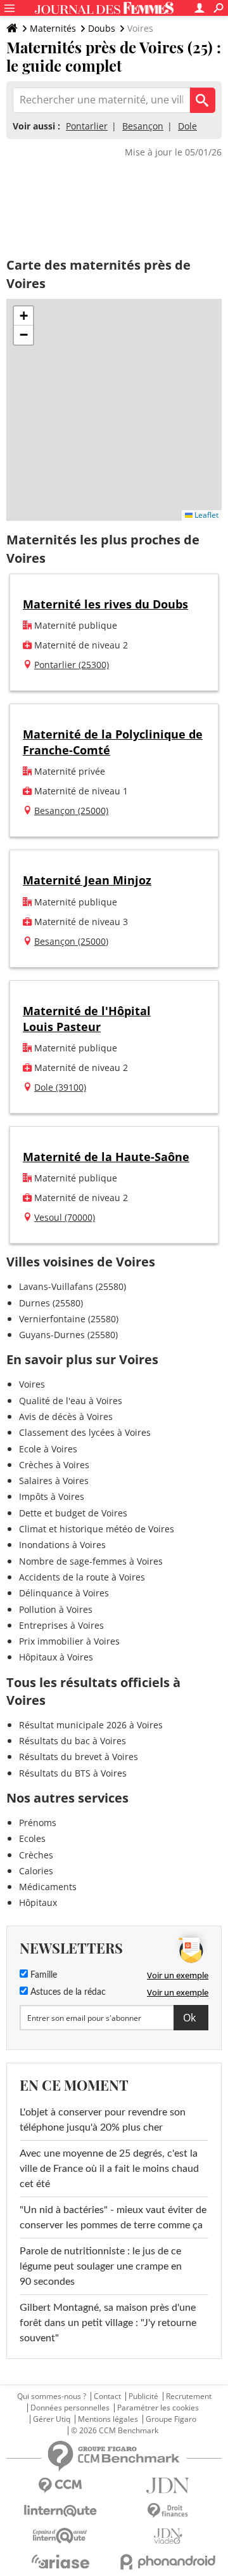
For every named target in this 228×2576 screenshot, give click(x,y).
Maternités (53, 28)
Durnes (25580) (51, 1303)
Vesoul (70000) (65, 1217)
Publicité (143, 2396)
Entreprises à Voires (61, 1625)
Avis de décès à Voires (66, 1416)
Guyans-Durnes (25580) (68, 1335)
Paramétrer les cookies (158, 2408)
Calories (36, 1871)
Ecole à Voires (48, 1449)
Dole (187, 126)
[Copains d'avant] (60, 2536)
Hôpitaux (38, 1902)
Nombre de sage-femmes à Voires (91, 1561)
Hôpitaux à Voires (56, 1657)
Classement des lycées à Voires (85, 1432)
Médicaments (48, 1887)
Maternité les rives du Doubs (105, 604)
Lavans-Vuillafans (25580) (73, 1286)
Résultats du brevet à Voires (79, 1757)
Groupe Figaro (171, 2419)
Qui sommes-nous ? (52, 2396)
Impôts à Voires (52, 1496)
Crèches (36, 1855)
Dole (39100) (60, 1087)
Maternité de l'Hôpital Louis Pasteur (87, 1019)
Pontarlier (87, 126)
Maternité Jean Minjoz (87, 880)
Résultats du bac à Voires (73, 1741)
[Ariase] (60, 2561)
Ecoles (32, 1838)
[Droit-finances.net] (168, 2511)
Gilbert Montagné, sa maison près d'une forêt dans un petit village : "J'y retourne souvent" (108, 2323)
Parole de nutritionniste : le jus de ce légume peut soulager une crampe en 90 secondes (101, 2266)
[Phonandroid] (168, 2562)
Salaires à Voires (54, 1481)
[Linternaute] (60, 2511)
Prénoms (38, 1823)
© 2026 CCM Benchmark (115, 2431)
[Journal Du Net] (168, 2486)
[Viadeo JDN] (168, 2536)
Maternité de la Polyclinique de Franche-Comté (113, 742)
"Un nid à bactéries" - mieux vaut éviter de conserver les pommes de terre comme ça (113, 2218)
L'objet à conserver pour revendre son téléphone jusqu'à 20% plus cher (103, 2120)
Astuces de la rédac (67, 1992)
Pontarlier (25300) (72, 665)
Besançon (143, 126)
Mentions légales (108, 2419)
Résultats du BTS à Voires (73, 1773)
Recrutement (189, 2396)
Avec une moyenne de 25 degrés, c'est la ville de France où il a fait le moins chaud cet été (109, 2169)
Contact (107, 2396)
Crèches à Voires (54, 1465)
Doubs (102, 28)
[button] (23, 316)
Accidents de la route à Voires (82, 1577)
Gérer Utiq (52, 2419)
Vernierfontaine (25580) (69, 1319)
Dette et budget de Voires (73, 1513)
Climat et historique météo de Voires (97, 1529)
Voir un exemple (178, 1975)
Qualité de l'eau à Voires (71, 1401)
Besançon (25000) (71, 811)
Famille (42, 1975)
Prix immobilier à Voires (69, 1641)
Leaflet (206, 515)
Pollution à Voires (56, 1609)
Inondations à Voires (62, 1545)
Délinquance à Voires (64, 1593)
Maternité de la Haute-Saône (106, 1157)
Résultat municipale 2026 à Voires (91, 1725)
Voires (32, 1384)
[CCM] (60, 2486)
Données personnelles (70, 2408)
